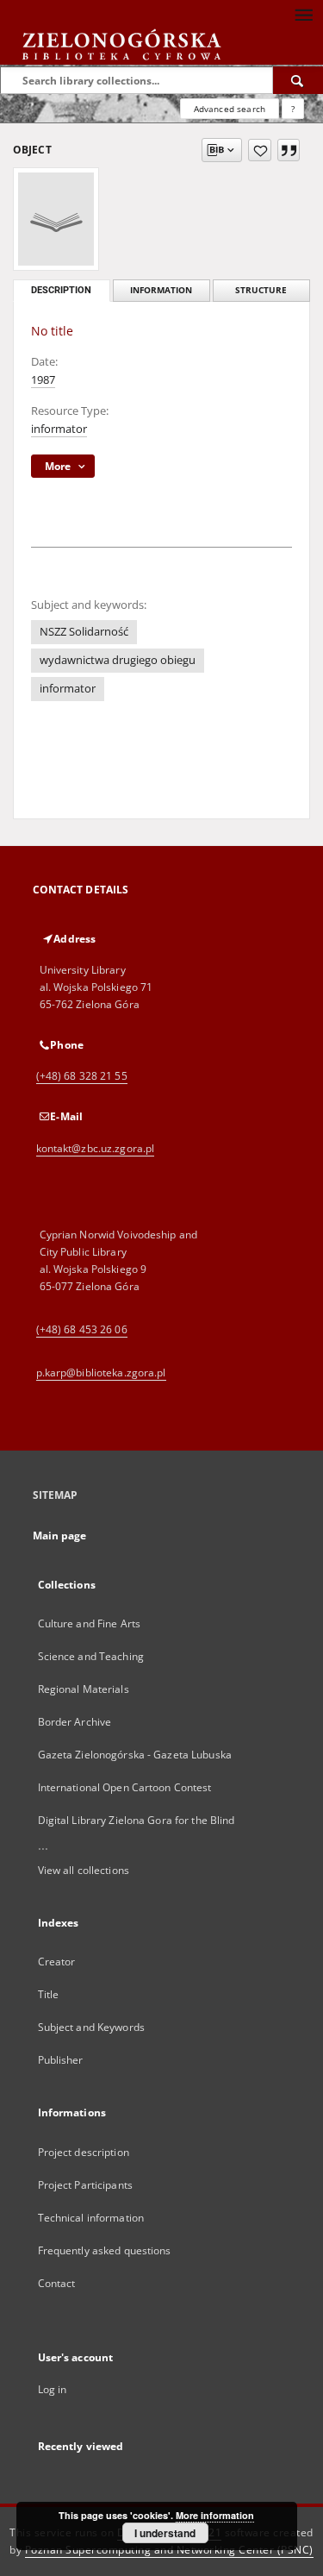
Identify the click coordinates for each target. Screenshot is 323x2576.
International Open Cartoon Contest (125, 1787)
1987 (43, 380)
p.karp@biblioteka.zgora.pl (101, 1373)
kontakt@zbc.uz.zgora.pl (96, 1148)
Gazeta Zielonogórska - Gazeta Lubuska (135, 1755)
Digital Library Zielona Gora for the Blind (137, 1820)
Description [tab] (61, 290)
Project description (84, 2152)
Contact (57, 2283)
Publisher (61, 2060)
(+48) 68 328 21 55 (82, 1076)
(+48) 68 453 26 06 (82, 1329)
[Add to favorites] (260, 150)
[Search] (298, 80)
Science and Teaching (91, 1656)
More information (215, 2515)
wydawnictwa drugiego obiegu (118, 660)
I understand (165, 2533)
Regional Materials (84, 1689)
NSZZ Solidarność (84, 632)
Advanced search (230, 109)
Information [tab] (161, 290)
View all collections (84, 1870)
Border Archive (75, 1722)
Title (49, 1994)
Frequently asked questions (105, 2250)
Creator (57, 1962)
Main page (60, 1536)
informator (59, 429)
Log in (53, 2389)
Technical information (91, 2218)
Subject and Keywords (91, 2027)
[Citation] (289, 150)
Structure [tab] (261, 290)
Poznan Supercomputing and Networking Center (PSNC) (169, 2550)
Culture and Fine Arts (90, 1623)
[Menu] (303, 14)
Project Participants (85, 2185)
